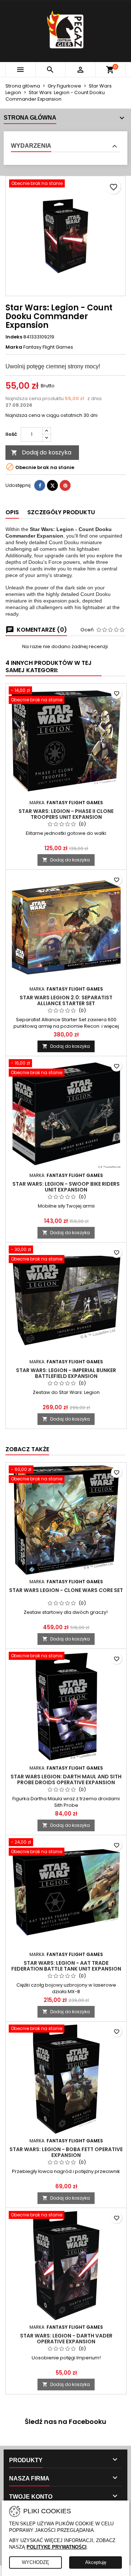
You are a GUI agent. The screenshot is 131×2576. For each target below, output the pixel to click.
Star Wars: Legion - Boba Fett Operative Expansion (66, 2152)
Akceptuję (96, 2562)
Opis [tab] (12, 512)
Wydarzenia (31, 146)
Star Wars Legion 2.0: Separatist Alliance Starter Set (66, 1000)
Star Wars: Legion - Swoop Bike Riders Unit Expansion (66, 1187)
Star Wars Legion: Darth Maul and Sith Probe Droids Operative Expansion (66, 1779)
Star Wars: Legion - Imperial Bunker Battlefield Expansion (66, 1373)
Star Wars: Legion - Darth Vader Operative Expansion (66, 2339)
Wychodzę (35, 2562)
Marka (14, 347)
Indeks (14, 337)
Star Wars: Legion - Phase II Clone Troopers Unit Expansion (66, 814)
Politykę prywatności (57, 2547)
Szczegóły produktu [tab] (61, 512)
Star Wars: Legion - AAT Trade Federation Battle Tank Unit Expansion (66, 1966)
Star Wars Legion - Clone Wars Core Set (66, 1590)
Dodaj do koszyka (41, 452)
